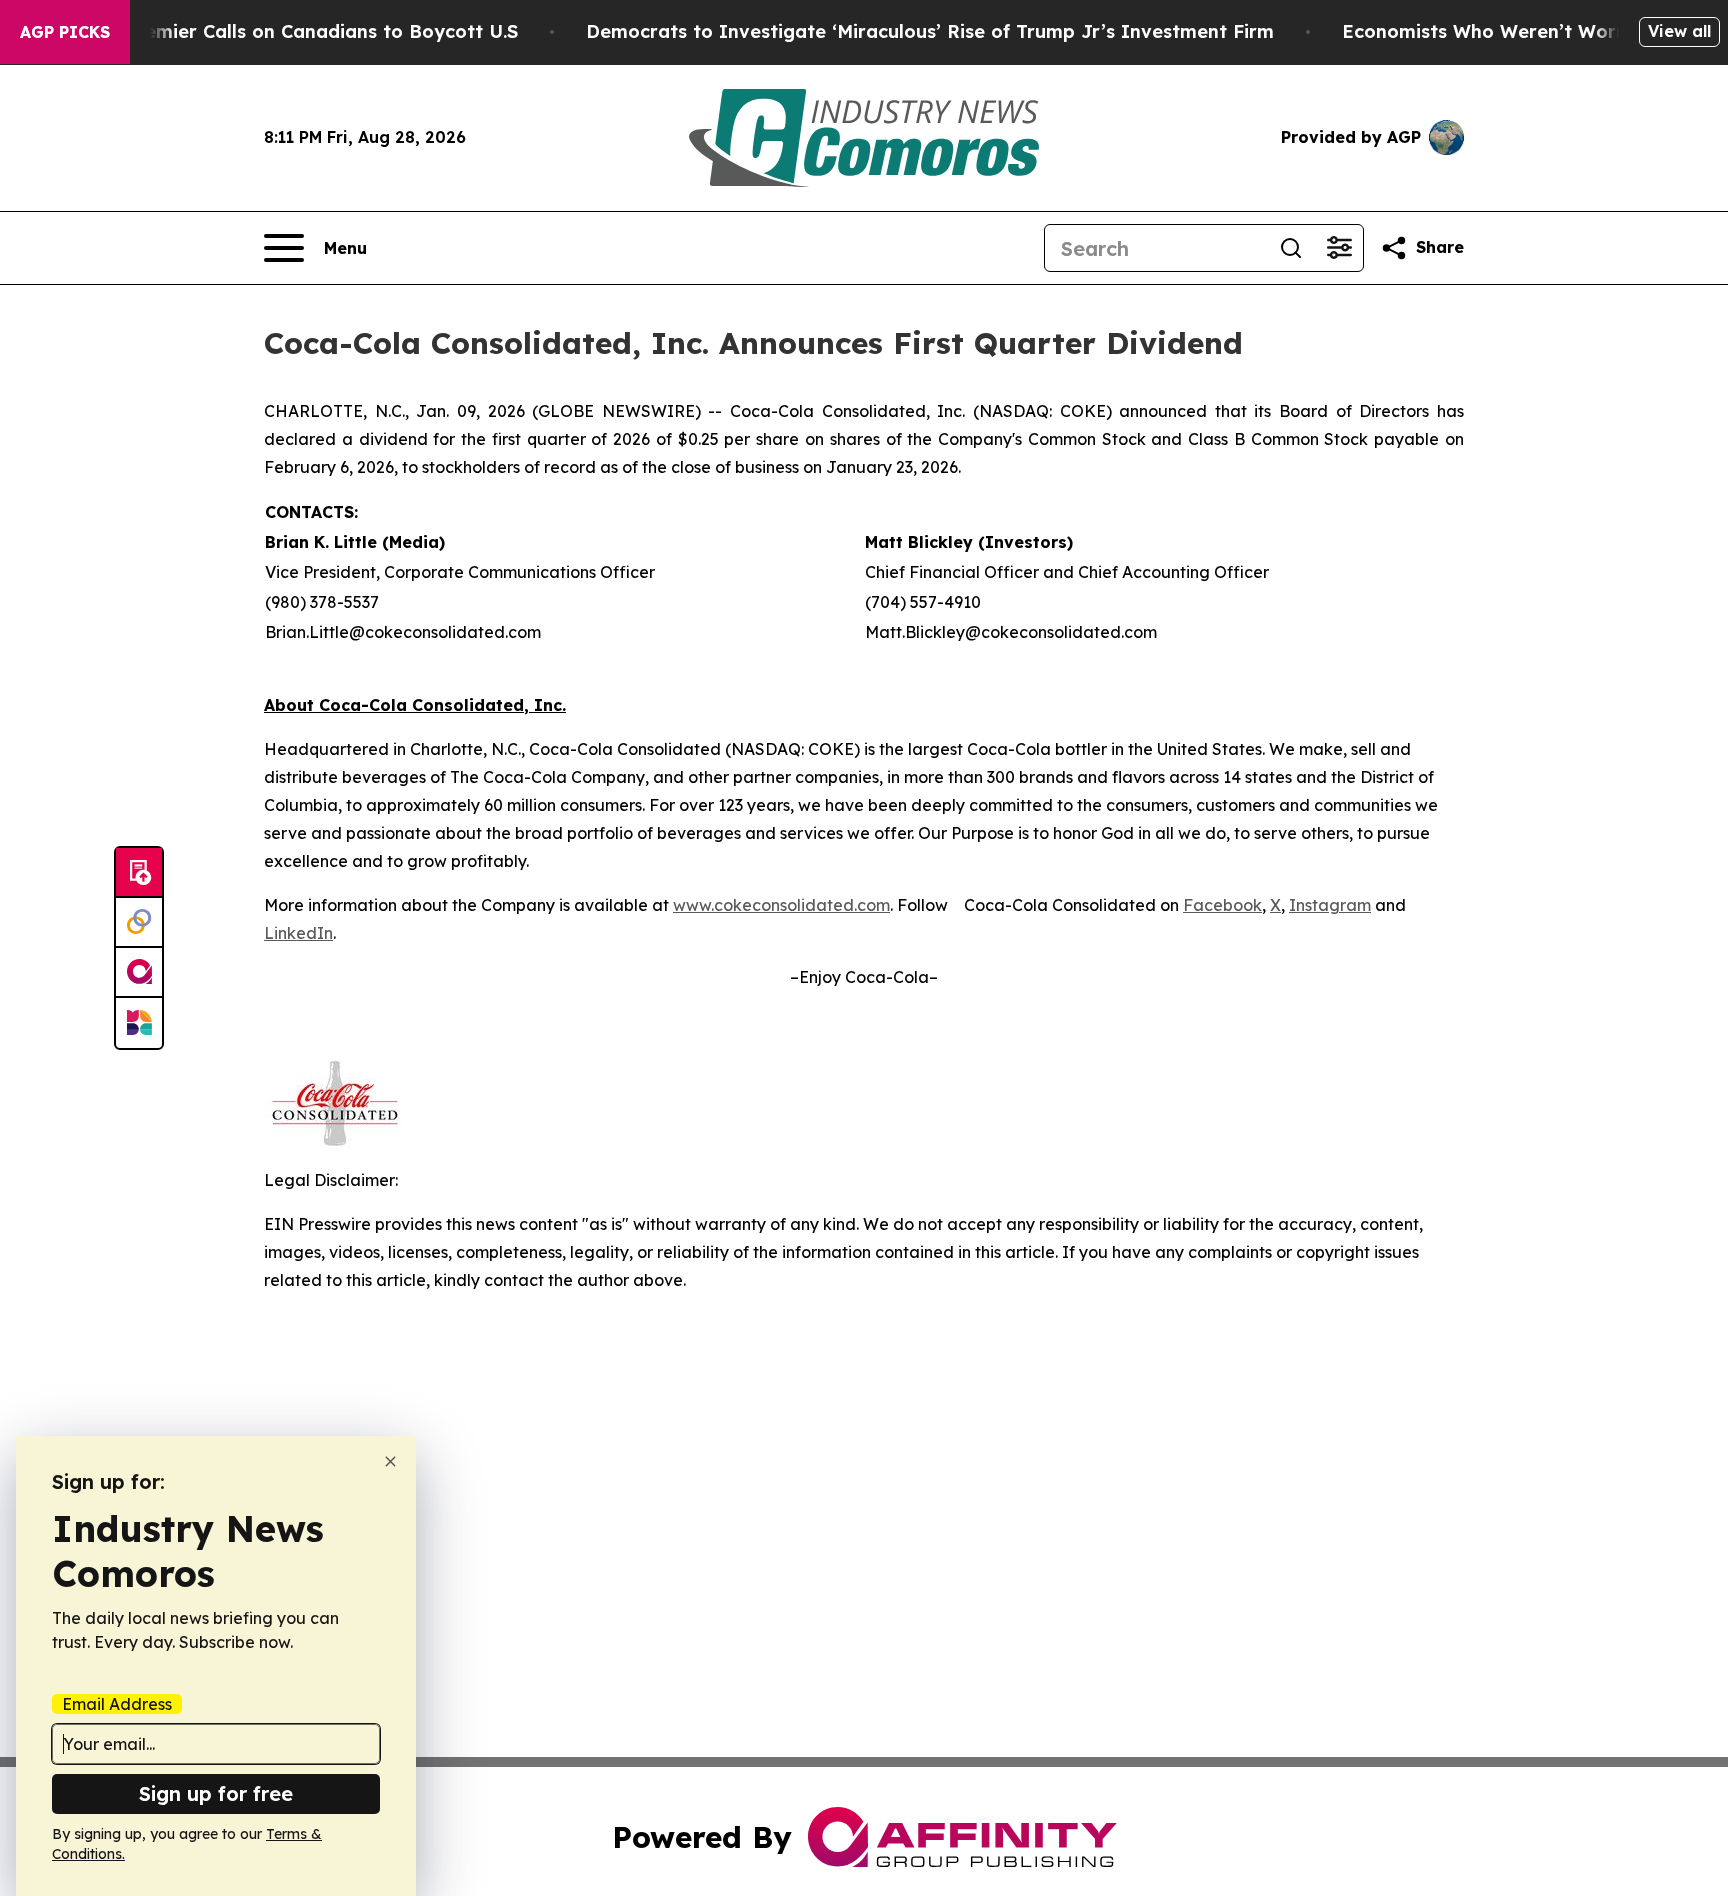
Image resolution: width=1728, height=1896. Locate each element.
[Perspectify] (139, 923)
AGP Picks (65, 32)
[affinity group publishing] (139, 973)
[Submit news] (139, 873)
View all (1679, 31)
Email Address (117, 1704)
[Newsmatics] (139, 1023)
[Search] (1291, 248)
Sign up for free (216, 1793)
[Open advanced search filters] (1339, 248)
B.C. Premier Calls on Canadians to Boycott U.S (302, 31)
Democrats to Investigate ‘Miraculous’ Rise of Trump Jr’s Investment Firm (930, 31)
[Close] (390, 1461)
